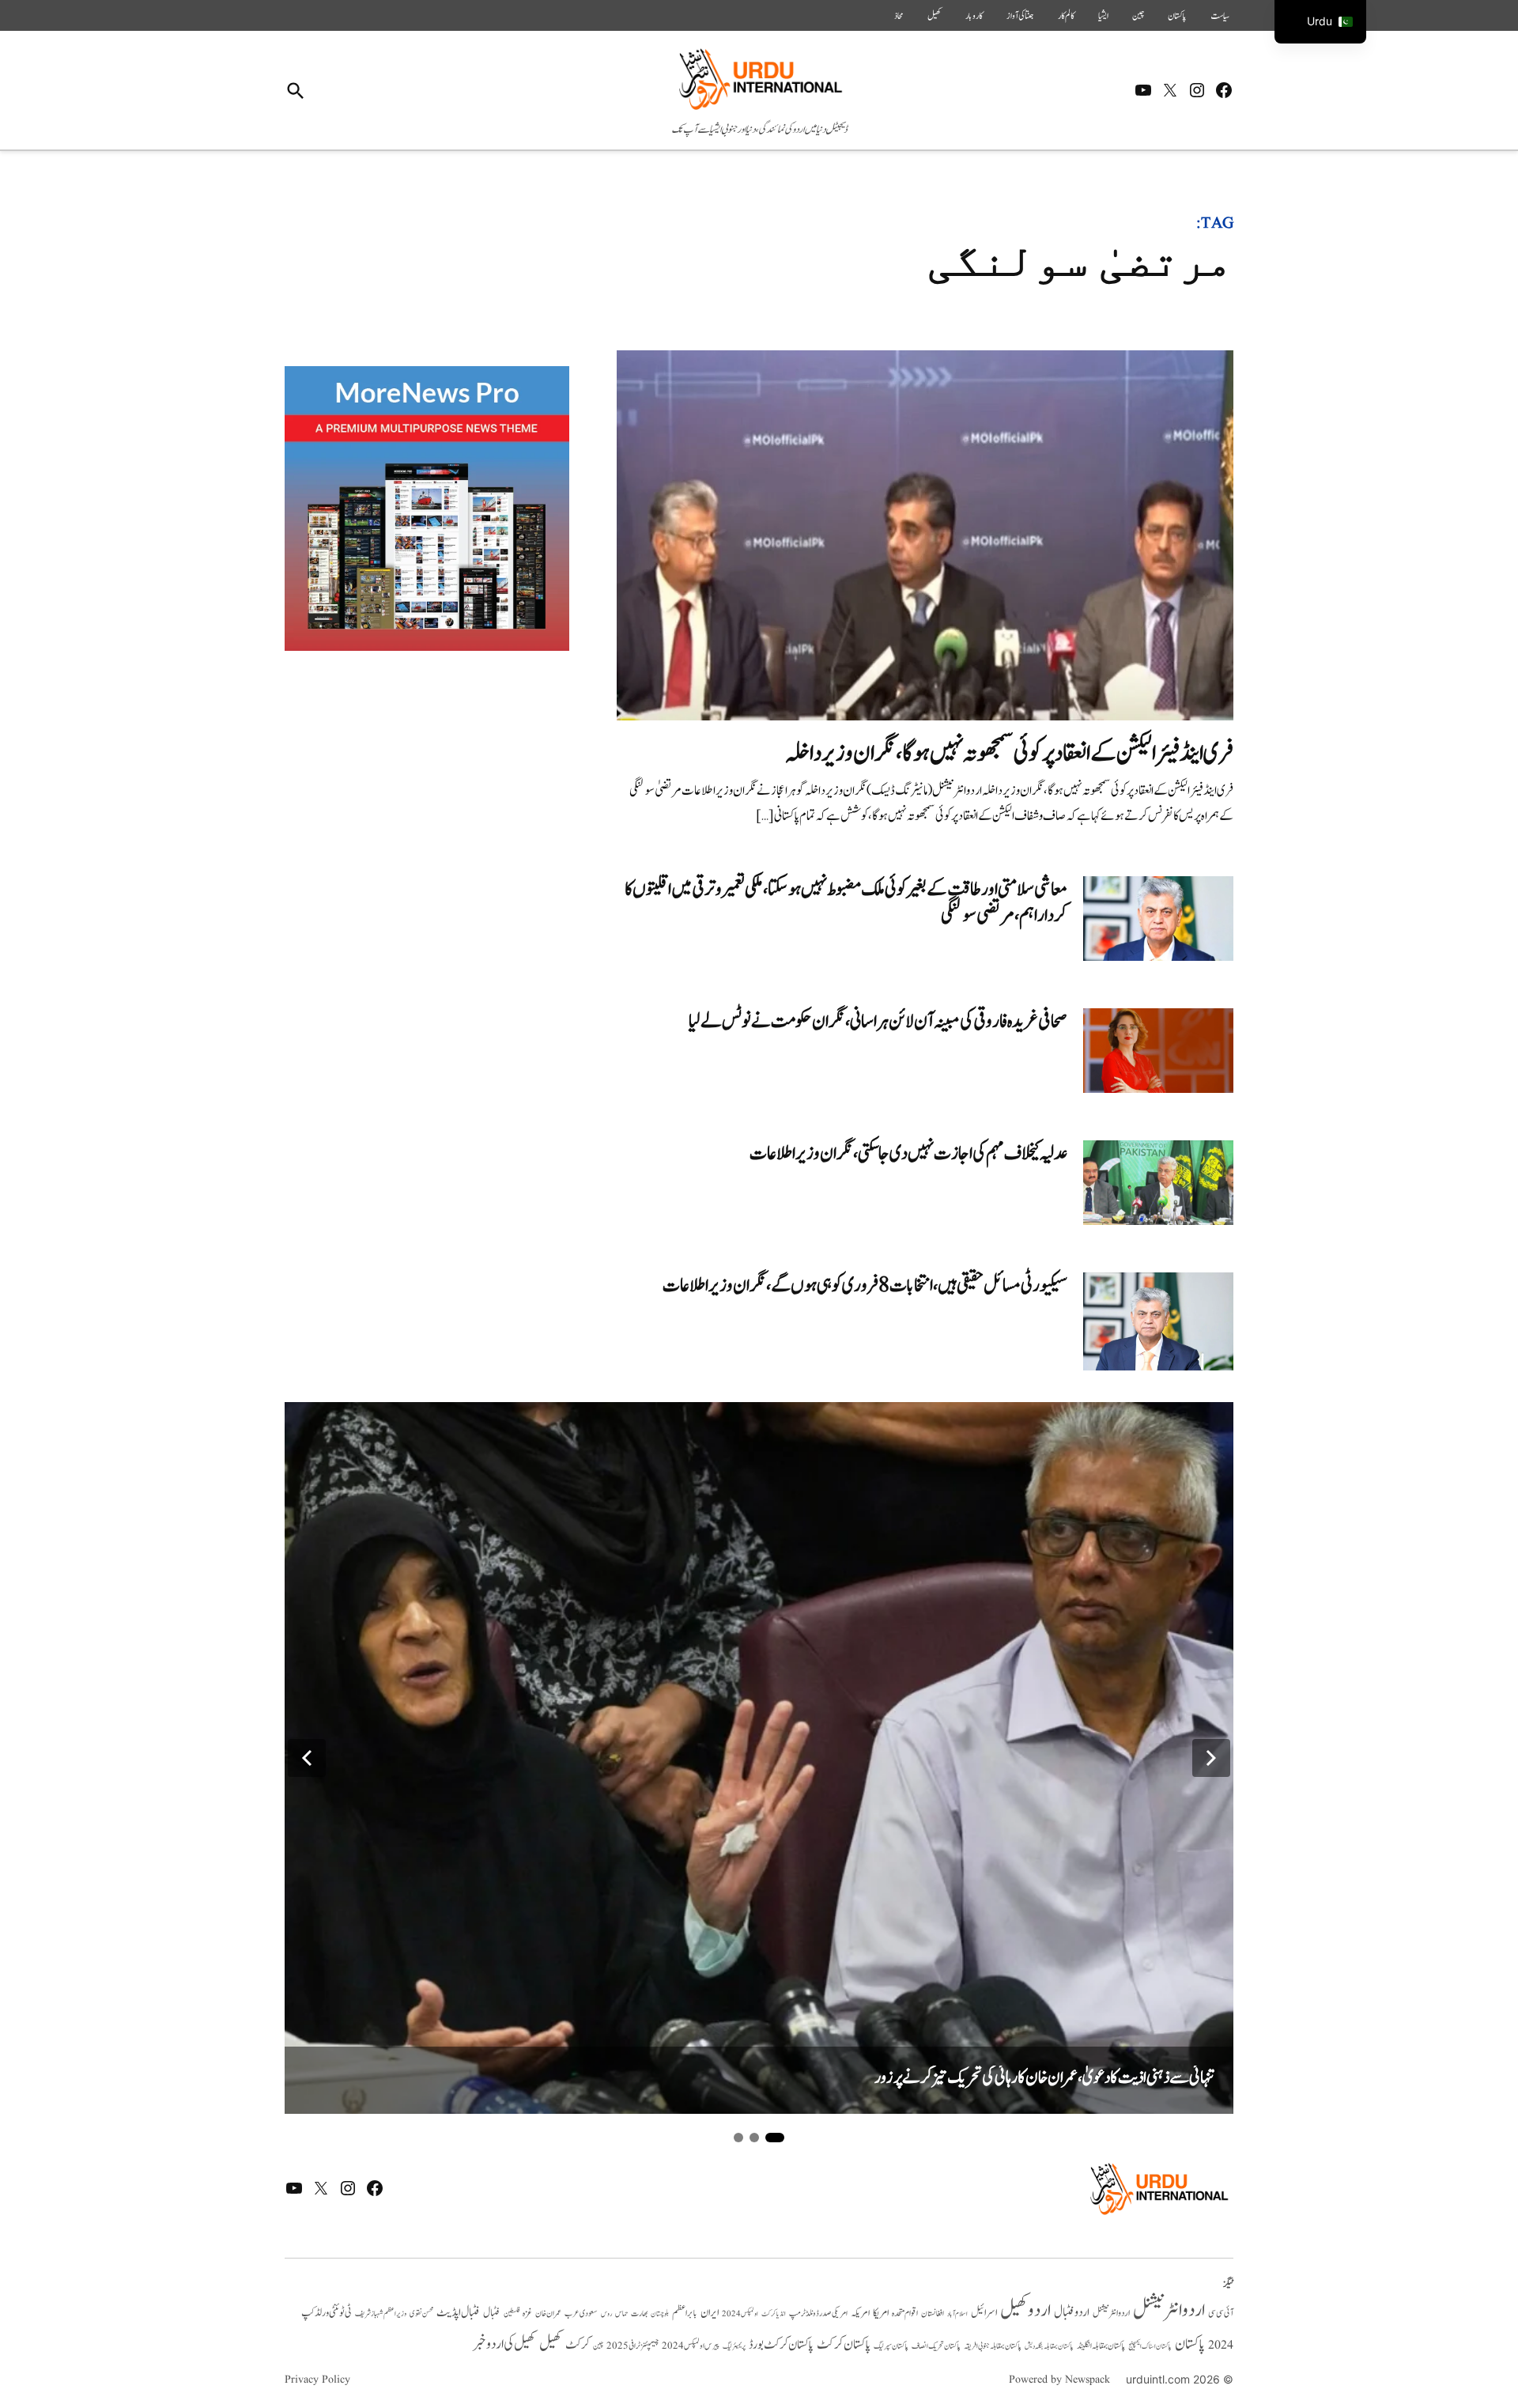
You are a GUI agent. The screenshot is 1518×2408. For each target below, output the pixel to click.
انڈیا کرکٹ (774, 2314)
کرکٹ (578, 2345)
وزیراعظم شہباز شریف (381, 2314)
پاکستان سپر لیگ (891, 2346)
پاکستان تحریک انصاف (936, 2346)
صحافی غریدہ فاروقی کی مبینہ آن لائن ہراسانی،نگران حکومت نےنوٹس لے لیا (878, 1021)
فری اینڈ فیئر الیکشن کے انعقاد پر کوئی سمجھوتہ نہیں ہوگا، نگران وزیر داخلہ (1009, 753)
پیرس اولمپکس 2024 (691, 2346)
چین (1138, 16)
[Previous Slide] (307, 1758)
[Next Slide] (1211, 1758)
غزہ (527, 2313)
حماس (621, 2313)
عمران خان (548, 2313)
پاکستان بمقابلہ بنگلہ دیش (1049, 2346)
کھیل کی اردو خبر (504, 2344)
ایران (710, 2313)
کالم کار (1066, 16)
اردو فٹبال (1072, 2312)
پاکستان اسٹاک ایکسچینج (1150, 2347)
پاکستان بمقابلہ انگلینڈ (1101, 2346)
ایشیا (1103, 16)
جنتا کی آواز (1020, 16)
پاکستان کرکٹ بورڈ (781, 2345)
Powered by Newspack (1059, 2380)
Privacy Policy (317, 2380)
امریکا (881, 2313)
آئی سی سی (1221, 2313)
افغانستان (933, 2314)
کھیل (935, 16)
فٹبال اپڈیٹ (458, 2312)
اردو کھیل (1025, 2310)
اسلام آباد (957, 2314)
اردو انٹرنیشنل (1169, 2310)
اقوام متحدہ (905, 2313)
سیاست (1220, 16)
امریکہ (860, 2313)
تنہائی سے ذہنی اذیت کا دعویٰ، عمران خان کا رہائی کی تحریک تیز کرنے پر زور (1044, 2078)
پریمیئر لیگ (734, 2346)
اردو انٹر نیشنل (1111, 2313)
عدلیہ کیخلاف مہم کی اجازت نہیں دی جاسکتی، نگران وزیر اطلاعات (908, 1153)
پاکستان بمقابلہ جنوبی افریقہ (993, 2346)
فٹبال (492, 2313)
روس (606, 2314)
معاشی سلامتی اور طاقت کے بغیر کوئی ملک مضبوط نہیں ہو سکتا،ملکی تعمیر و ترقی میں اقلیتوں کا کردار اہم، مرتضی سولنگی (846, 903)
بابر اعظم (685, 2313)
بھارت (639, 2313)
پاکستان (1177, 16)
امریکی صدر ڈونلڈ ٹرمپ (818, 2314)
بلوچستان (660, 2314)
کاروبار (974, 16)
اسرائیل (984, 2313)
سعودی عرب (581, 2313)
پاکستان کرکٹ (844, 2345)
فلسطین (512, 2313)
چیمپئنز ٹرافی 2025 (632, 2346)
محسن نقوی (421, 2313)
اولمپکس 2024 (740, 2314)
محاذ (899, 16)
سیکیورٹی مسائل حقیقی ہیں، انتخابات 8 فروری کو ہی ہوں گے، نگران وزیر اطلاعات (865, 1285)
